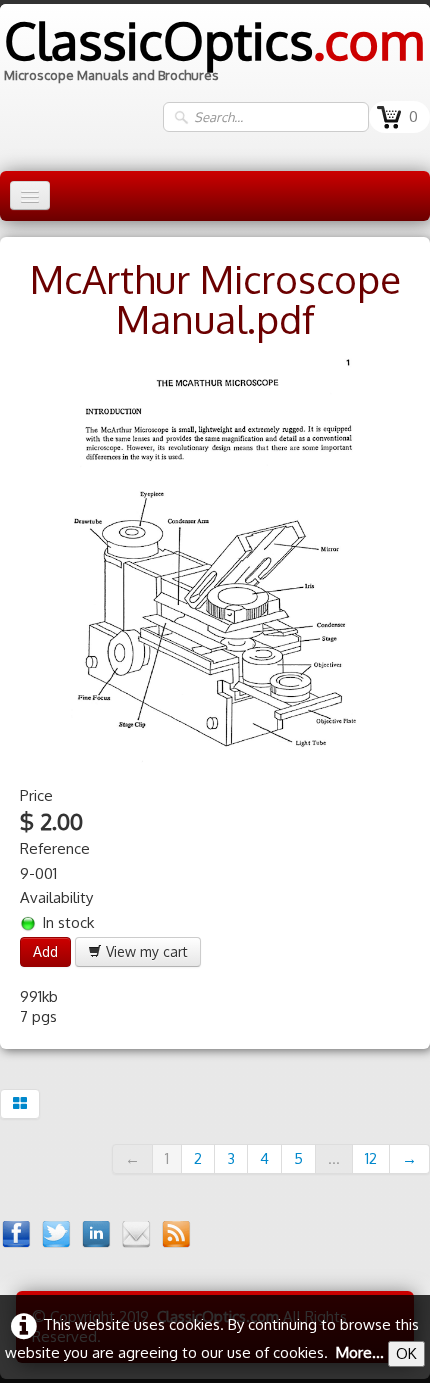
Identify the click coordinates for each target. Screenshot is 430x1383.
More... (360, 1352)
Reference (55, 848)
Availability (56, 897)
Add (45, 951)
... (334, 1158)
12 (371, 1158)
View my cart (145, 951)
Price (36, 795)
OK (406, 1353)
